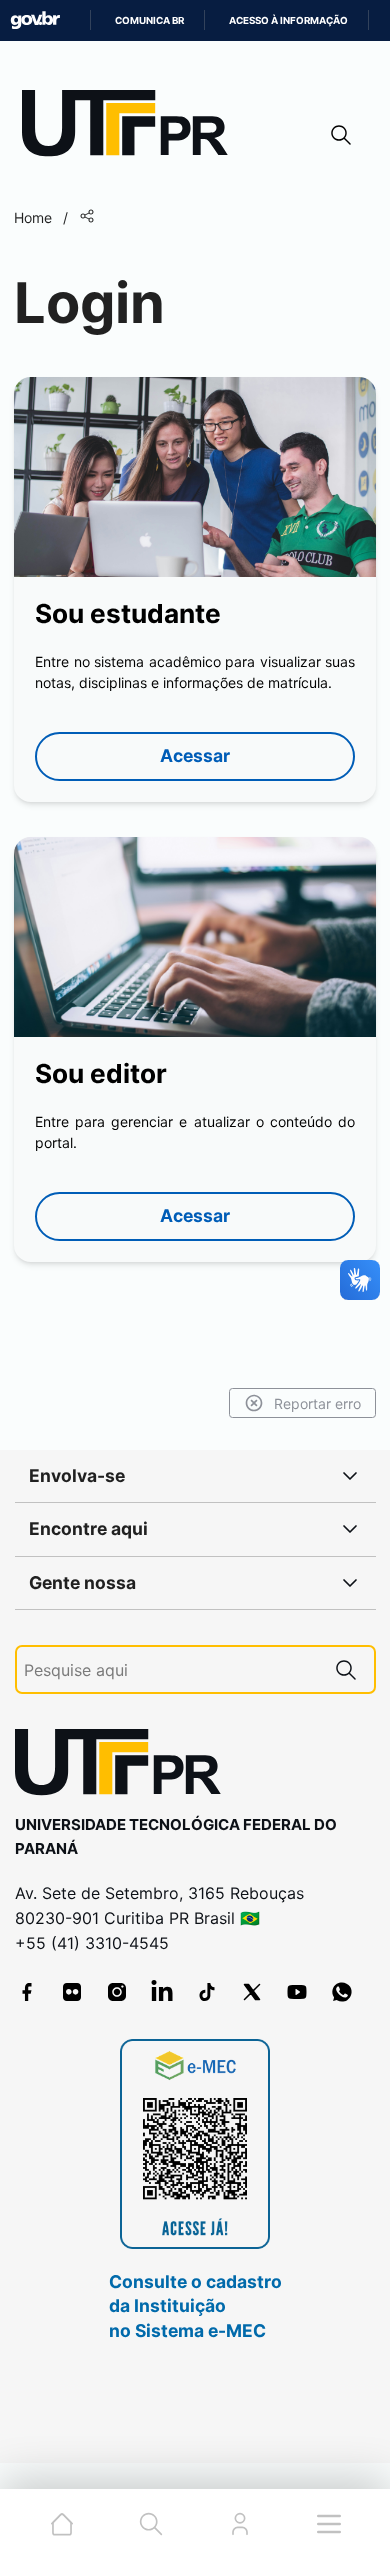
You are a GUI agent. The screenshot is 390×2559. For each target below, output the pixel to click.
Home (33, 217)
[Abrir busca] (341, 134)
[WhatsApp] (342, 1992)
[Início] (132, 127)
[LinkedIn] (162, 1992)
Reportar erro (317, 1403)
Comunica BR (149, 20)
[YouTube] (297, 1992)
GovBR (35, 20)
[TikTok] (207, 1992)
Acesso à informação (288, 20)
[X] (252, 1992)
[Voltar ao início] (125, 1766)
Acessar (195, 755)
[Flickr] (72, 1992)
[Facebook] (27, 1992)
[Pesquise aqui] (346, 1669)
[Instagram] (117, 1992)
